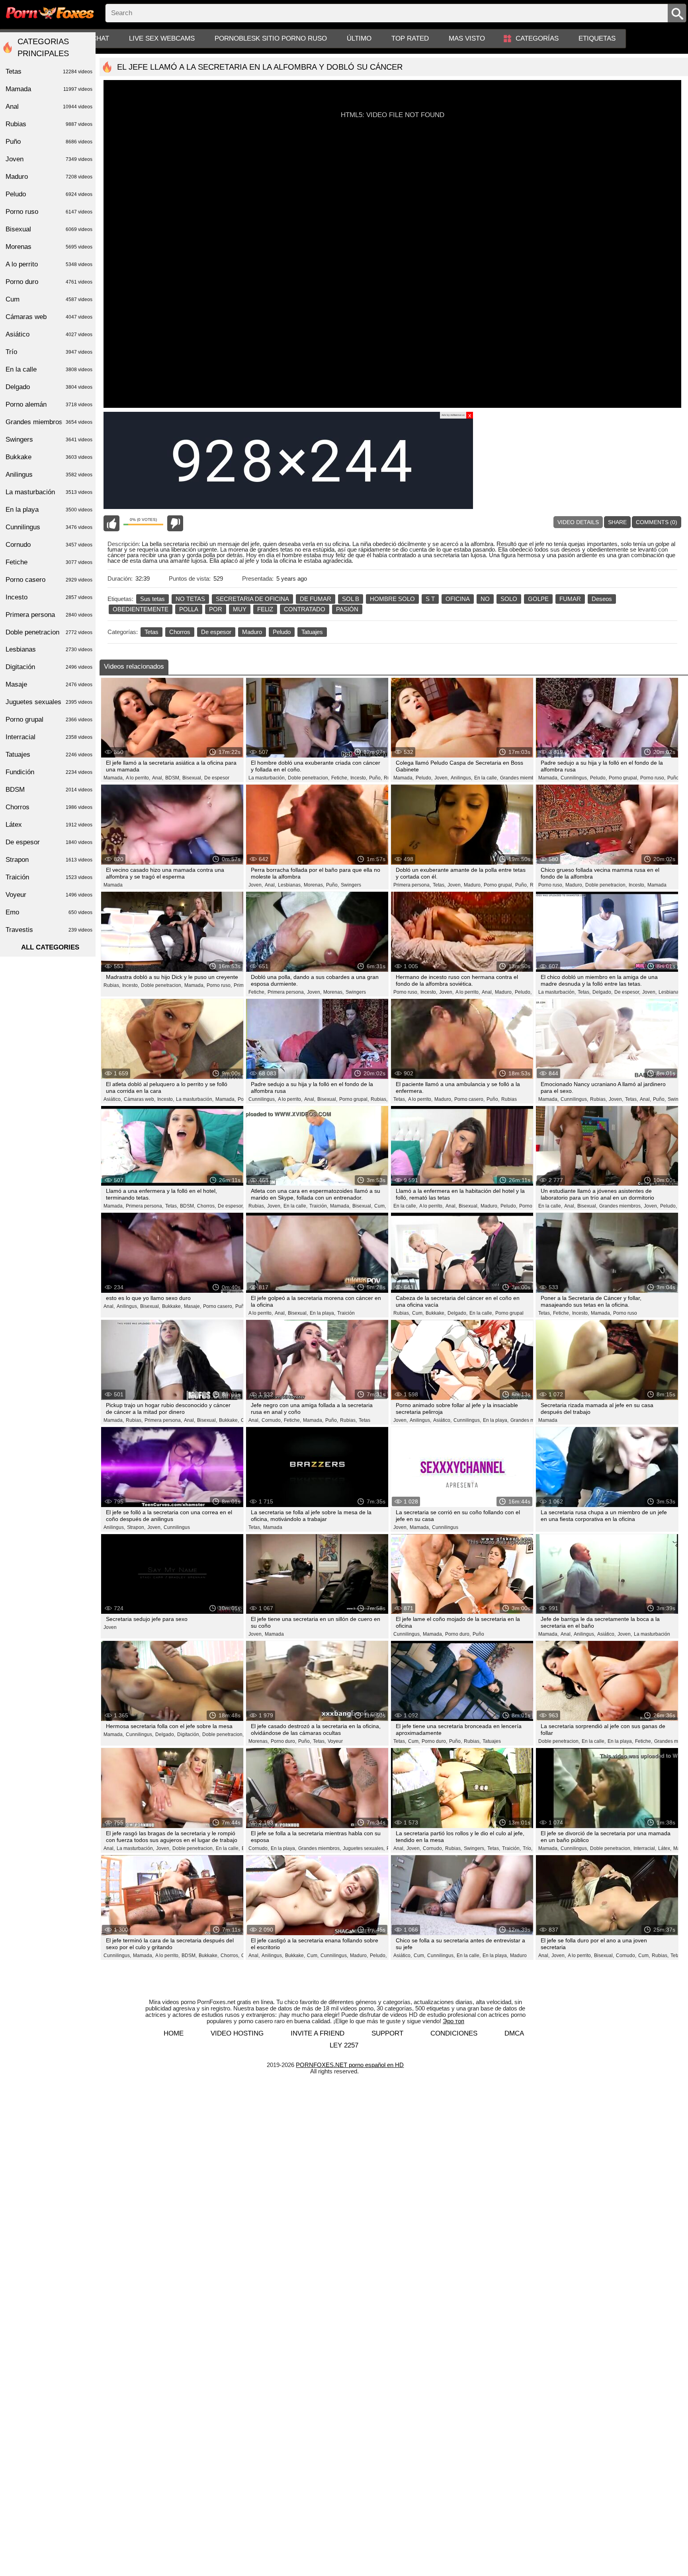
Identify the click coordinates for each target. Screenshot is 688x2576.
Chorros (180, 632)
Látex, (665, 1848)
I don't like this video (175, 523)
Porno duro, (458, 1634)
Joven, (442, 778)
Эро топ (453, 2021)
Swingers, (475, 1848)
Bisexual (49, 229)
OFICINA (458, 599)
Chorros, (206, 1206)
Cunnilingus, (574, 778)
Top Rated (410, 38)
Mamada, (114, 778)
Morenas (49, 247)
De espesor (216, 632)
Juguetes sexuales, (364, 1848)
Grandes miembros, (521, 778)
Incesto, (359, 778)
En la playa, (322, 1313)
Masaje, (193, 1306)
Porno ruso (625, 1313)
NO (485, 599)
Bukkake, (172, 1306)
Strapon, (136, 1527)
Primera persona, (412, 885)
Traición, (319, 1206)
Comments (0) (657, 522)
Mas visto (467, 38)
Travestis (49, 930)
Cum (49, 299)
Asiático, (113, 1099)
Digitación (49, 667)
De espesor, (627, 992)
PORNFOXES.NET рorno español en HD (350, 2065)
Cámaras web (49, 317)
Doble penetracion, (309, 778)
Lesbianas (49, 649)
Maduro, (473, 885)
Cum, (380, 1206)
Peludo (282, 632)
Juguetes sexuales (49, 702)
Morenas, (314, 885)
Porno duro (49, 282)
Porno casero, (469, 1099)
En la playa (49, 510)
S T (430, 599)
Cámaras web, (140, 1099)
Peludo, (424, 778)
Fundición (49, 772)
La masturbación (652, 1634)
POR (216, 609)
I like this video (111, 523)
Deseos (602, 599)
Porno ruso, (653, 778)
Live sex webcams (162, 38)
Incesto (49, 597)
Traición (346, 1313)
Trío (49, 352)
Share (617, 522)
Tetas (151, 632)
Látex (49, 825)
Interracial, (645, 1848)
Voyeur (335, 1741)
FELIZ (265, 609)
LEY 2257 (344, 2045)
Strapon (49, 860)
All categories (50, 947)
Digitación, (189, 1734)
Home (174, 2033)
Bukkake (49, 457)
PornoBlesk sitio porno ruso (271, 38)
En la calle (49, 369)
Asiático (49, 334)
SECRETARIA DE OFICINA (252, 599)
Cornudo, (272, 1420)
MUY (240, 609)
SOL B (351, 599)
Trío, (528, 1848)
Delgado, (602, 992)
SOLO (509, 599)
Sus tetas (152, 599)
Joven (110, 1627)
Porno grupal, (623, 778)
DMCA (514, 2033)
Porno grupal (509, 1313)
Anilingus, (461, 778)
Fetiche (49, 562)
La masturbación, (267, 778)
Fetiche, (340, 778)
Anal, (158, 778)
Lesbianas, (290, 885)
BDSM (49, 790)
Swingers (351, 885)
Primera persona (49, 615)
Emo (49, 912)
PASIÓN (347, 609)
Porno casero (49, 580)
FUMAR (570, 599)
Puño (241, 1306)
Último (359, 38)
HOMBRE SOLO (392, 599)
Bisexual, (192, 778)
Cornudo (49, 545)
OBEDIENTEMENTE (141, 609)
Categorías (537, 38)
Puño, (375, 778)
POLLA (189, 609)
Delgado (49, 387)
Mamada (113, 885)
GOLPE (538, 599)
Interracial (49, 737)
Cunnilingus (177, 1527)
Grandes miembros (531, 1420)
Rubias (509, 1099)
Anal (49, 107)
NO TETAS (190, 599)
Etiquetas (597, 38)
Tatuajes (312, 632)
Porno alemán (49, 404)
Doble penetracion (49, 632)
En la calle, (486, 778)
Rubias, (112, 985)
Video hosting (237, 2033)
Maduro (252, 632)
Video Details (578, 522)
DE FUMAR (316, 599)
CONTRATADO (305, 609)
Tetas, (439, 885)
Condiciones (454, 2033)
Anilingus (49, 475)
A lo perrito (49, 264)
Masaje (49, 684)
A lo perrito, (138, 778)
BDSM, (173, 778)
